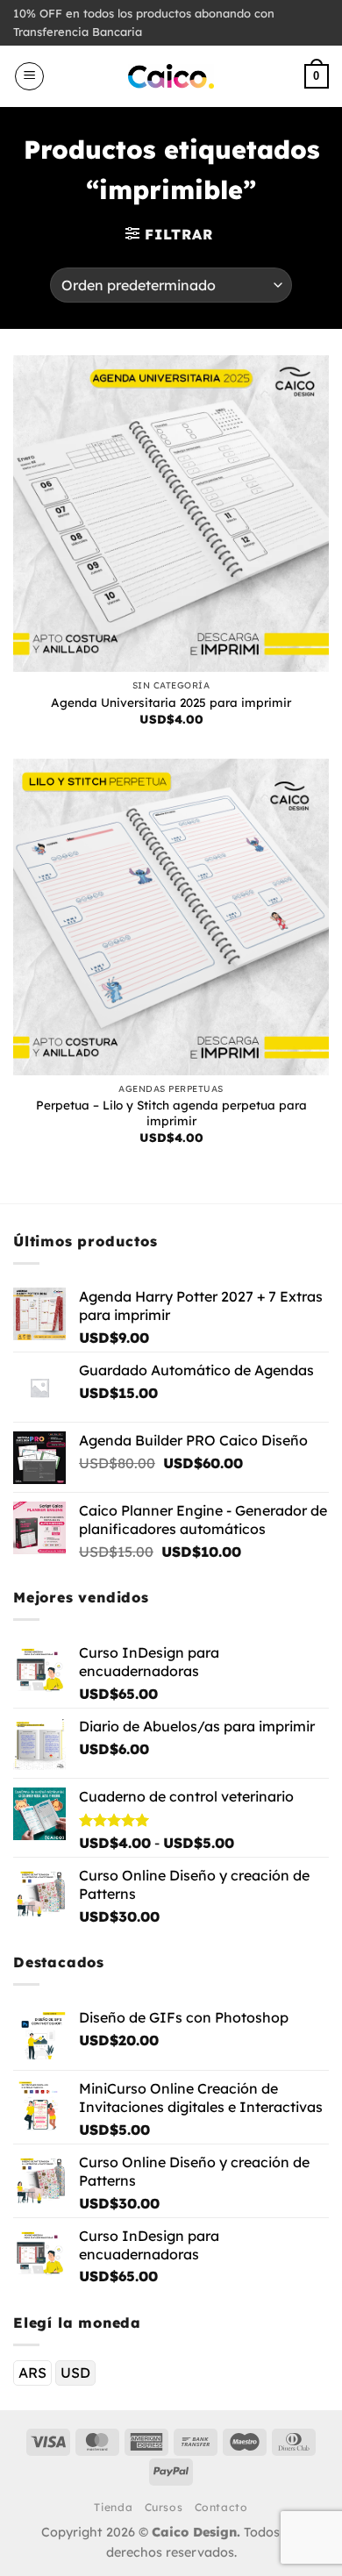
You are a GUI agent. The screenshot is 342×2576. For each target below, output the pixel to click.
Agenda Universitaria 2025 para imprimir (171, 702)
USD (75, 2373)
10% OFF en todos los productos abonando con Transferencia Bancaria (144, 22)
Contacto (221, 2507)
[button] (29, 76)
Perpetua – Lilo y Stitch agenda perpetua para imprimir (171, 1113)
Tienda (113, 2507)
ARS (32, 2373)
